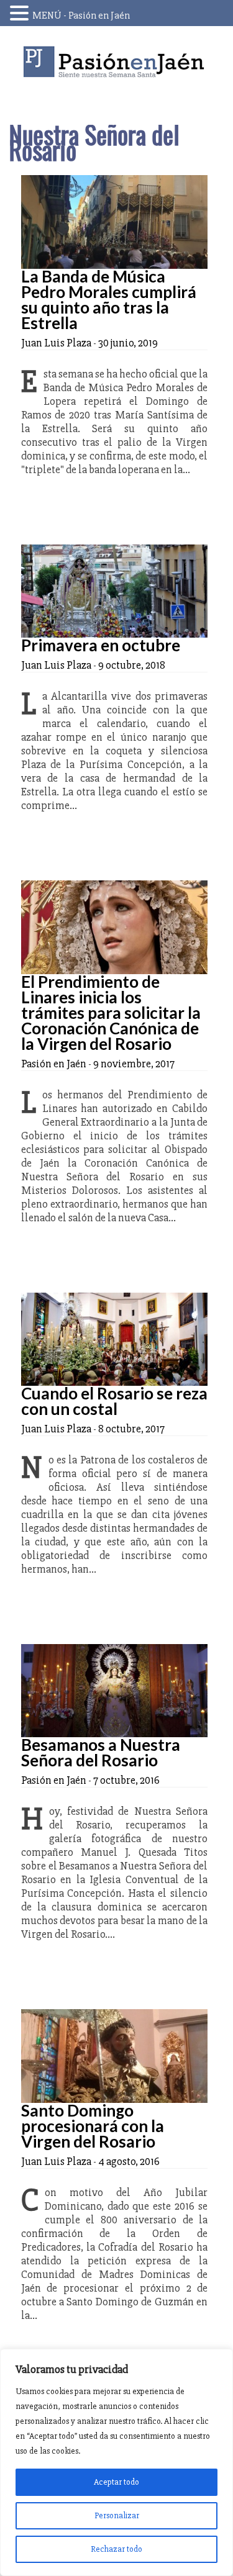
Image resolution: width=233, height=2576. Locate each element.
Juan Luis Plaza (56, 343)
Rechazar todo (116, 2549)
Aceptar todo (116, 2482)
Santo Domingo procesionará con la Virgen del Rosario (93, 2126)
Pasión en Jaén (117, 62)
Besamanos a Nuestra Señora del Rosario (101, 1752)
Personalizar (117, 2515)
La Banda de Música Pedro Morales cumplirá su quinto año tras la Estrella (109, 300)
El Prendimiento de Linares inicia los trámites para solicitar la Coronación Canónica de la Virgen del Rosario (111, 1013)
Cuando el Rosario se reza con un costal (114, 1401)
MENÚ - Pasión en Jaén (81, 16)
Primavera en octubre (101, 645)
